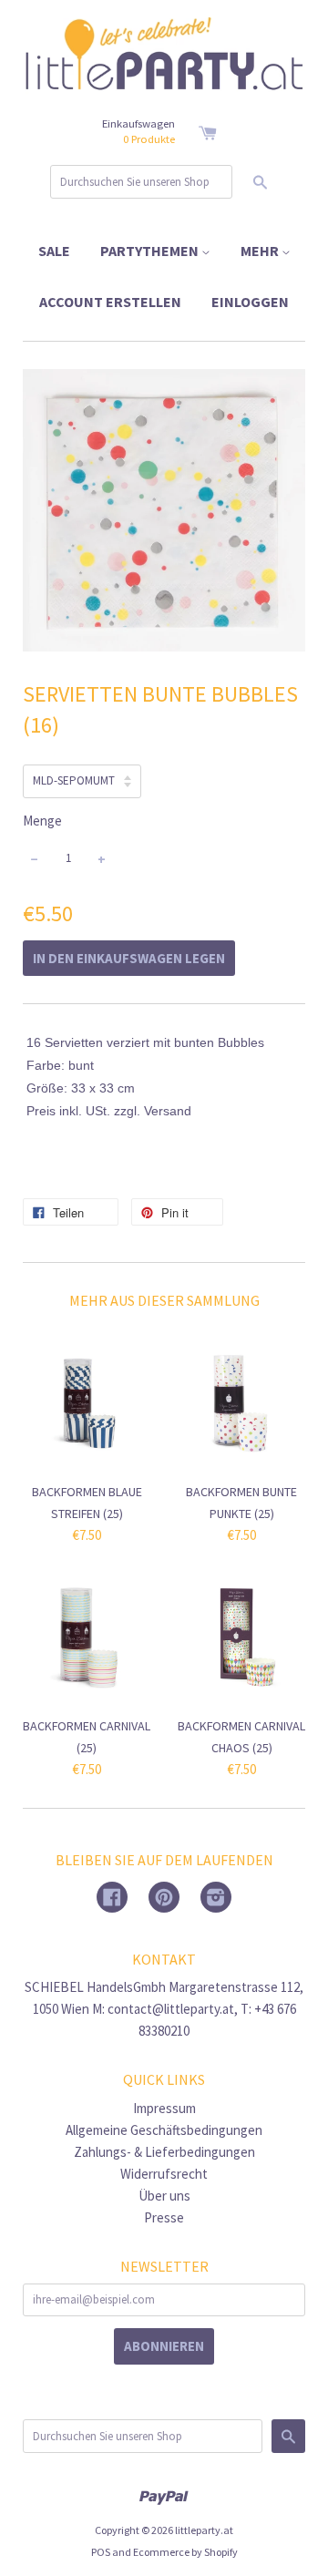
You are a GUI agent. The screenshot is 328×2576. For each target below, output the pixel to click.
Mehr (261, 251)
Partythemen (151, 251)
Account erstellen (110, 302)
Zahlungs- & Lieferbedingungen (164, 2152)
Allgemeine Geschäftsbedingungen (164, 2130)
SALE (54, 251)
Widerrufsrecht (164, 2174)
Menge (42, 821)
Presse (164, 2217)
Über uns (164, 2196)
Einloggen (250, 302)
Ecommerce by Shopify (185, 2552)
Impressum (164, 2108)
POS (101, 2552)
